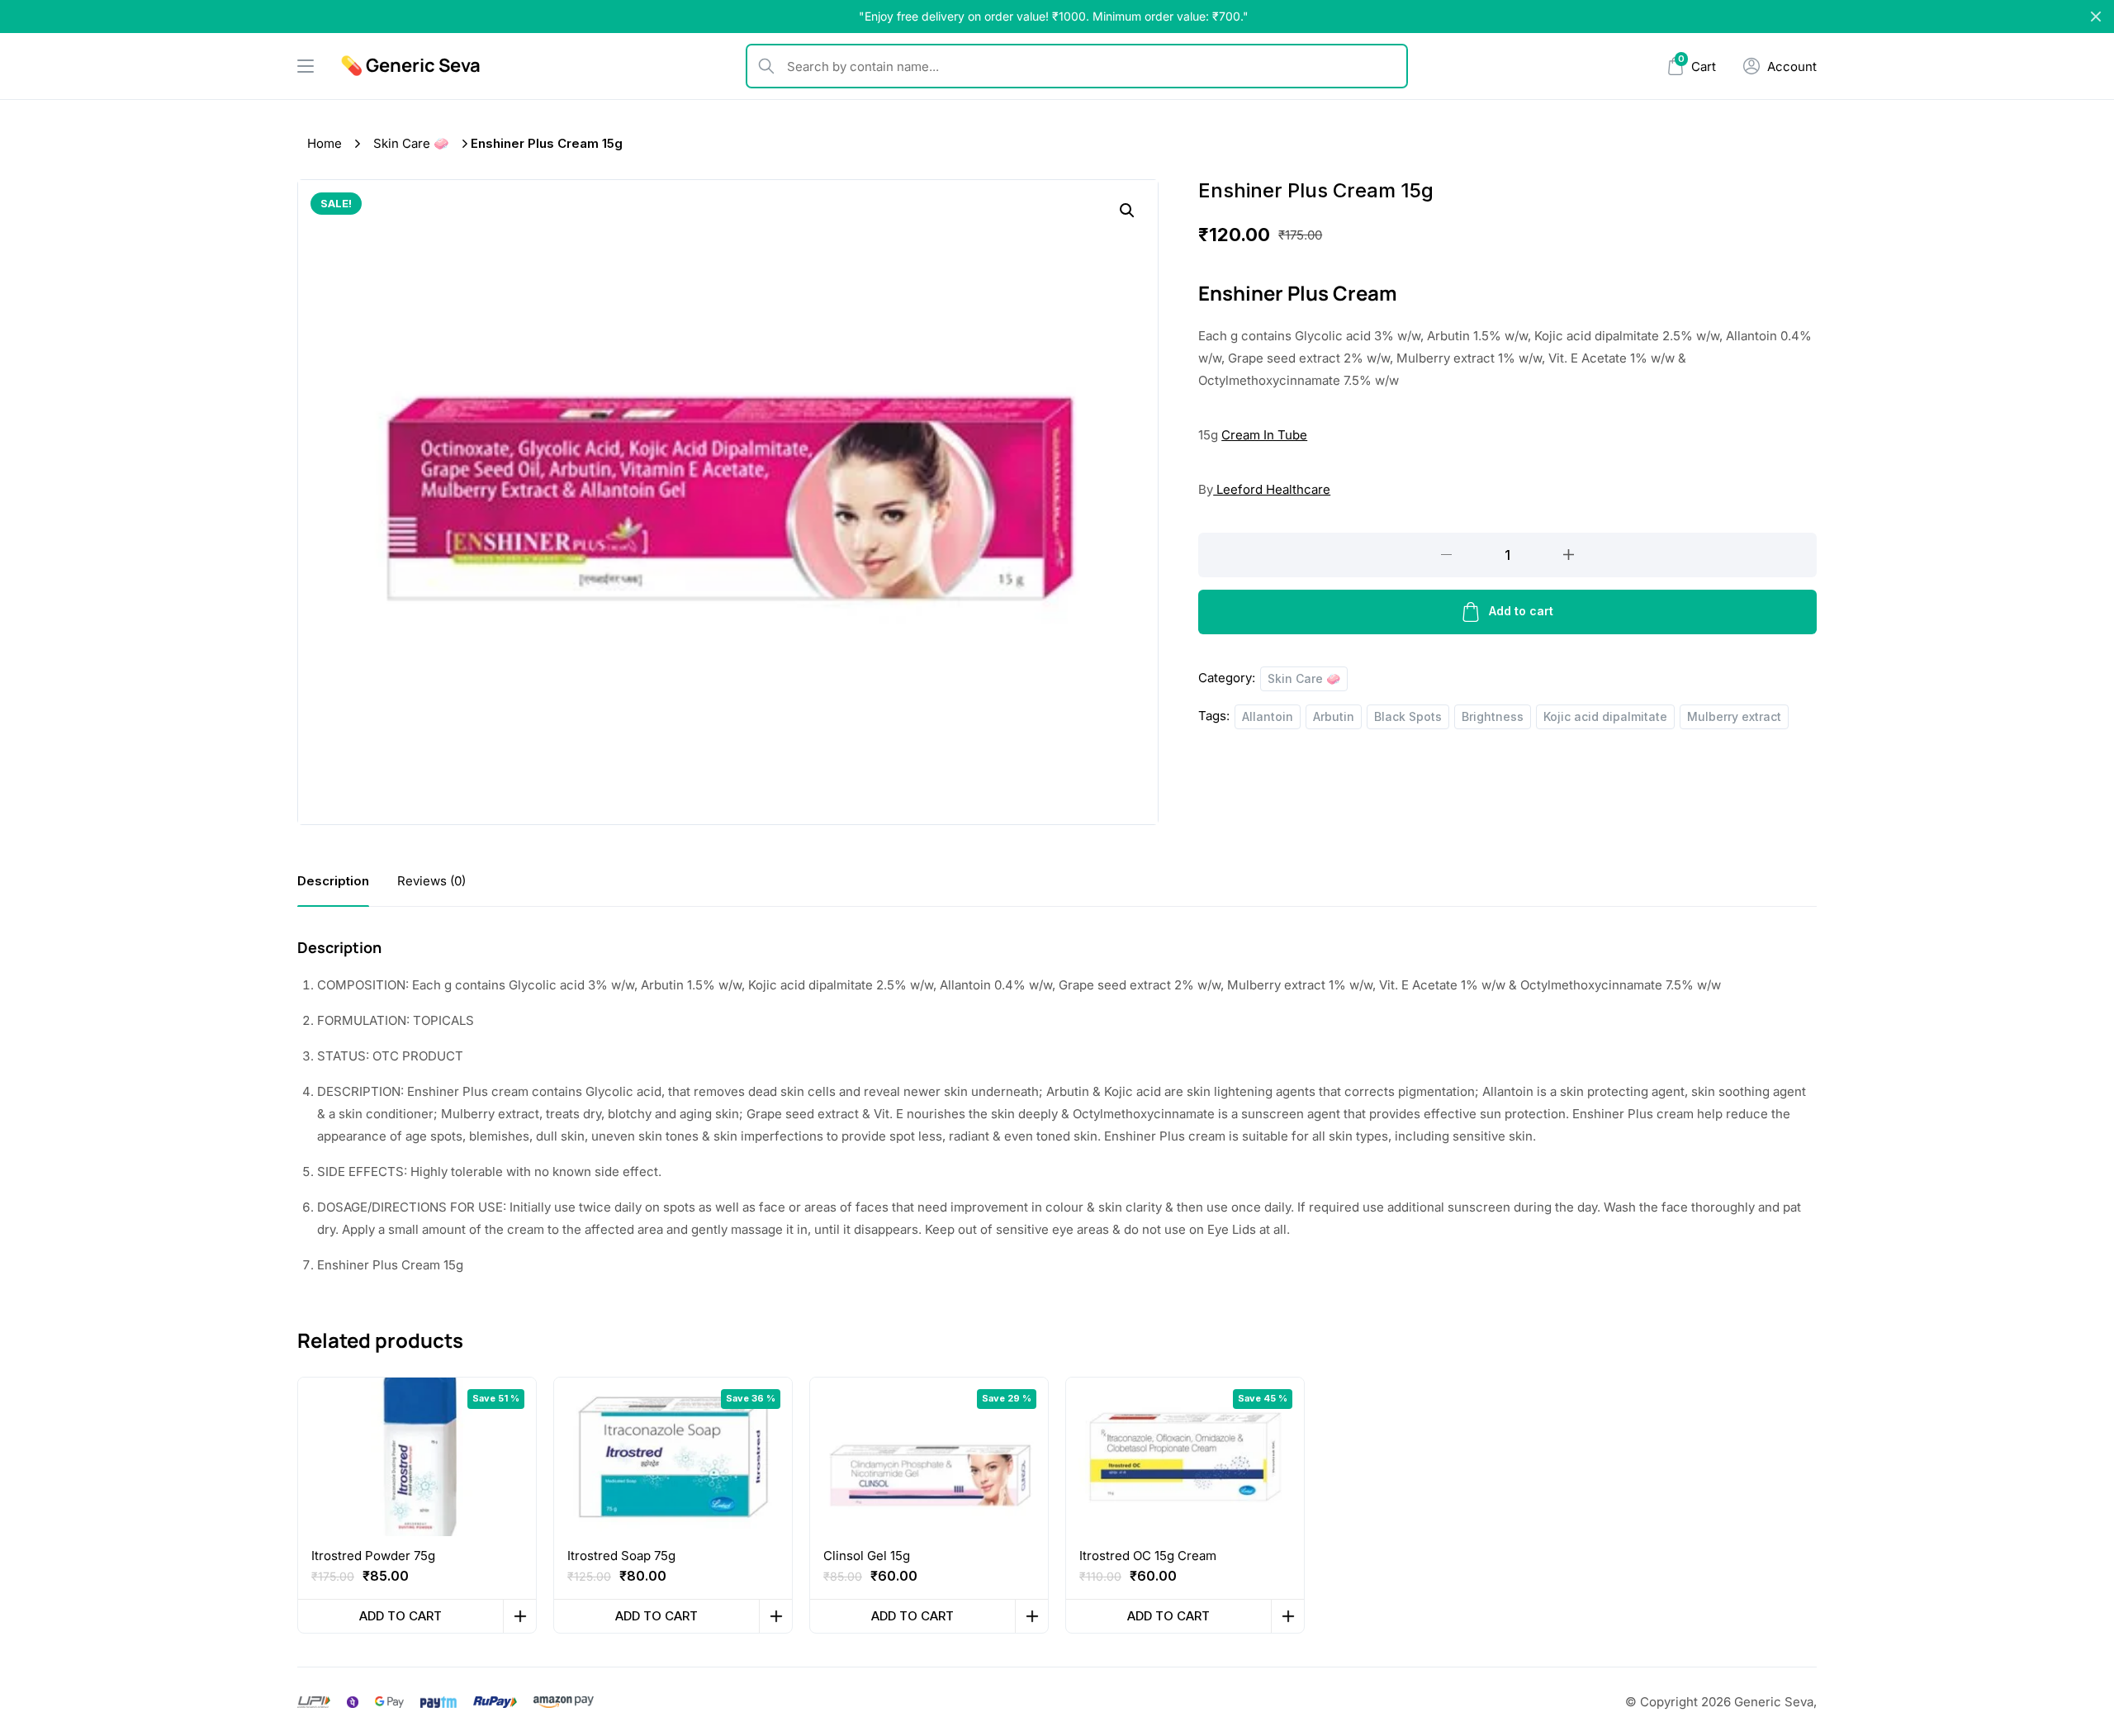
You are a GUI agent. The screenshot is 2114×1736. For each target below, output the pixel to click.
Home (325, 143)
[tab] (333, 881)
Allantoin (1268, 716)
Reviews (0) (431, 881)
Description (333, 881)
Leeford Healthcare (1272, 489)
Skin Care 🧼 (411, 143)
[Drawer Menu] (306, 66)
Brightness (1493, 716)
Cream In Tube (1264, 435)
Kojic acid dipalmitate (1605, 716)
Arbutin (1334, 716)
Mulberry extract (1734, 716)
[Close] (2096, 17)
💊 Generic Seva (410, 65)
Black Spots (1408, 716)
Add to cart (1521, 611)
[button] (1127, 211)
